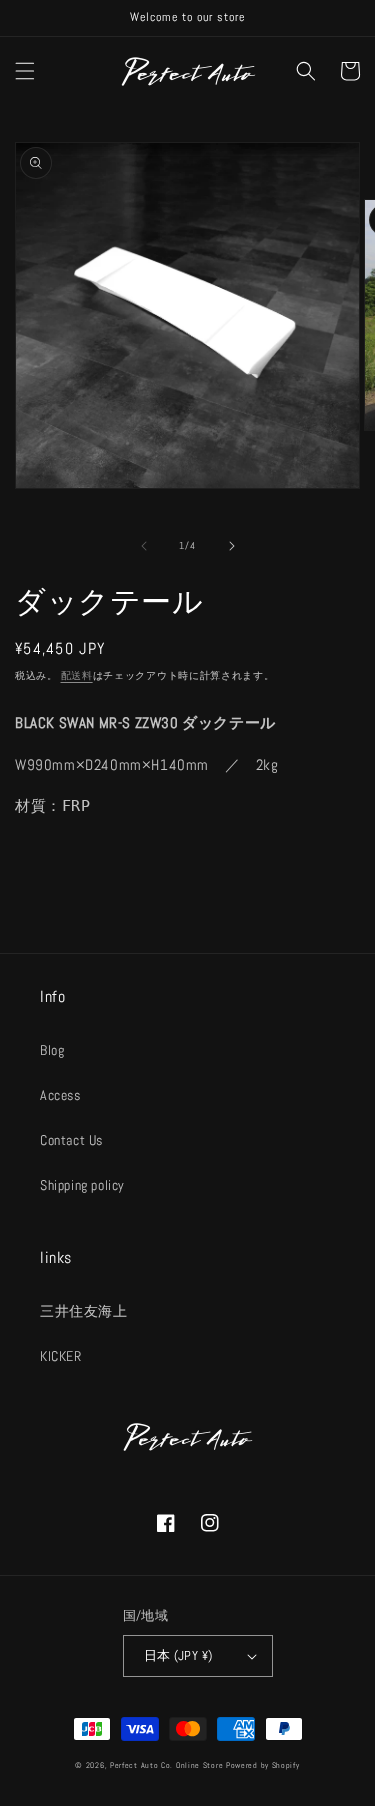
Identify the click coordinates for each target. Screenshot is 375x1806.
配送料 (77, 675)
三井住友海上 (84, 1311)
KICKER (61, 1356)
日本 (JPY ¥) (178, 1655)
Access (60, 1095)
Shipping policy (82, 1185)
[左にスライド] (144, 546)
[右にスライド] (232, 546)
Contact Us (71, 1140)
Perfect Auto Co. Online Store (166, 1765)
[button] (25, 71)
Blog (52, 1050)
